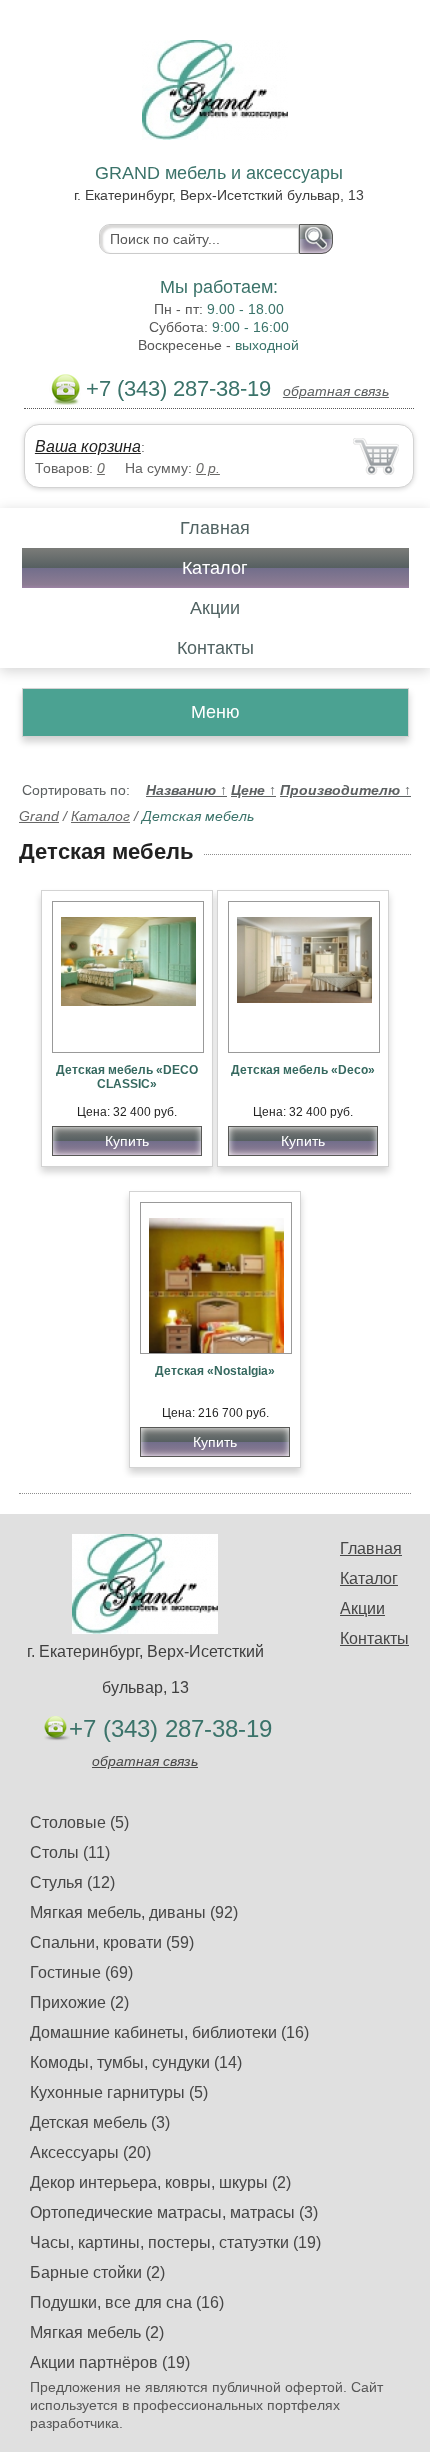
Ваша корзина (88, 446)
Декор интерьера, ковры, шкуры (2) (160, 2182)
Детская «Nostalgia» (215, 1371)
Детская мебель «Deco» (303, 1070)
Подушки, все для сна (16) (127, 2302)
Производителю (345, 790)
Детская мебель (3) (100, 2122)
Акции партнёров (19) (110, 2362)
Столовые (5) (79, 1822)
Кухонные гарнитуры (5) (119, 2092)
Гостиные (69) (81, 1972)
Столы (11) (70, 1852)
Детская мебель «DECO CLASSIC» (127, 1077)
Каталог (215, 568)
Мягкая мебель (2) (97, 2332)
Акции (215, 608)
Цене (253, 790)
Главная (215, 528)
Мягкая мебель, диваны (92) (134, 1912)
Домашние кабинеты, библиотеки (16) (169, 2032)
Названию (186, 790)
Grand (39, 816)
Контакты (215, 648)
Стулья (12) (72, 1882)
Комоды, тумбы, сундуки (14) (136, 2062)
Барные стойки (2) (97, 2272)
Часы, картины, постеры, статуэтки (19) (175, 2242)
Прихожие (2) (79, 2002)
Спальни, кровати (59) (112, 1942)
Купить (127, 1141)
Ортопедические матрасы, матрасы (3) (174, 2212)
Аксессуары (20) (90, 2152)
